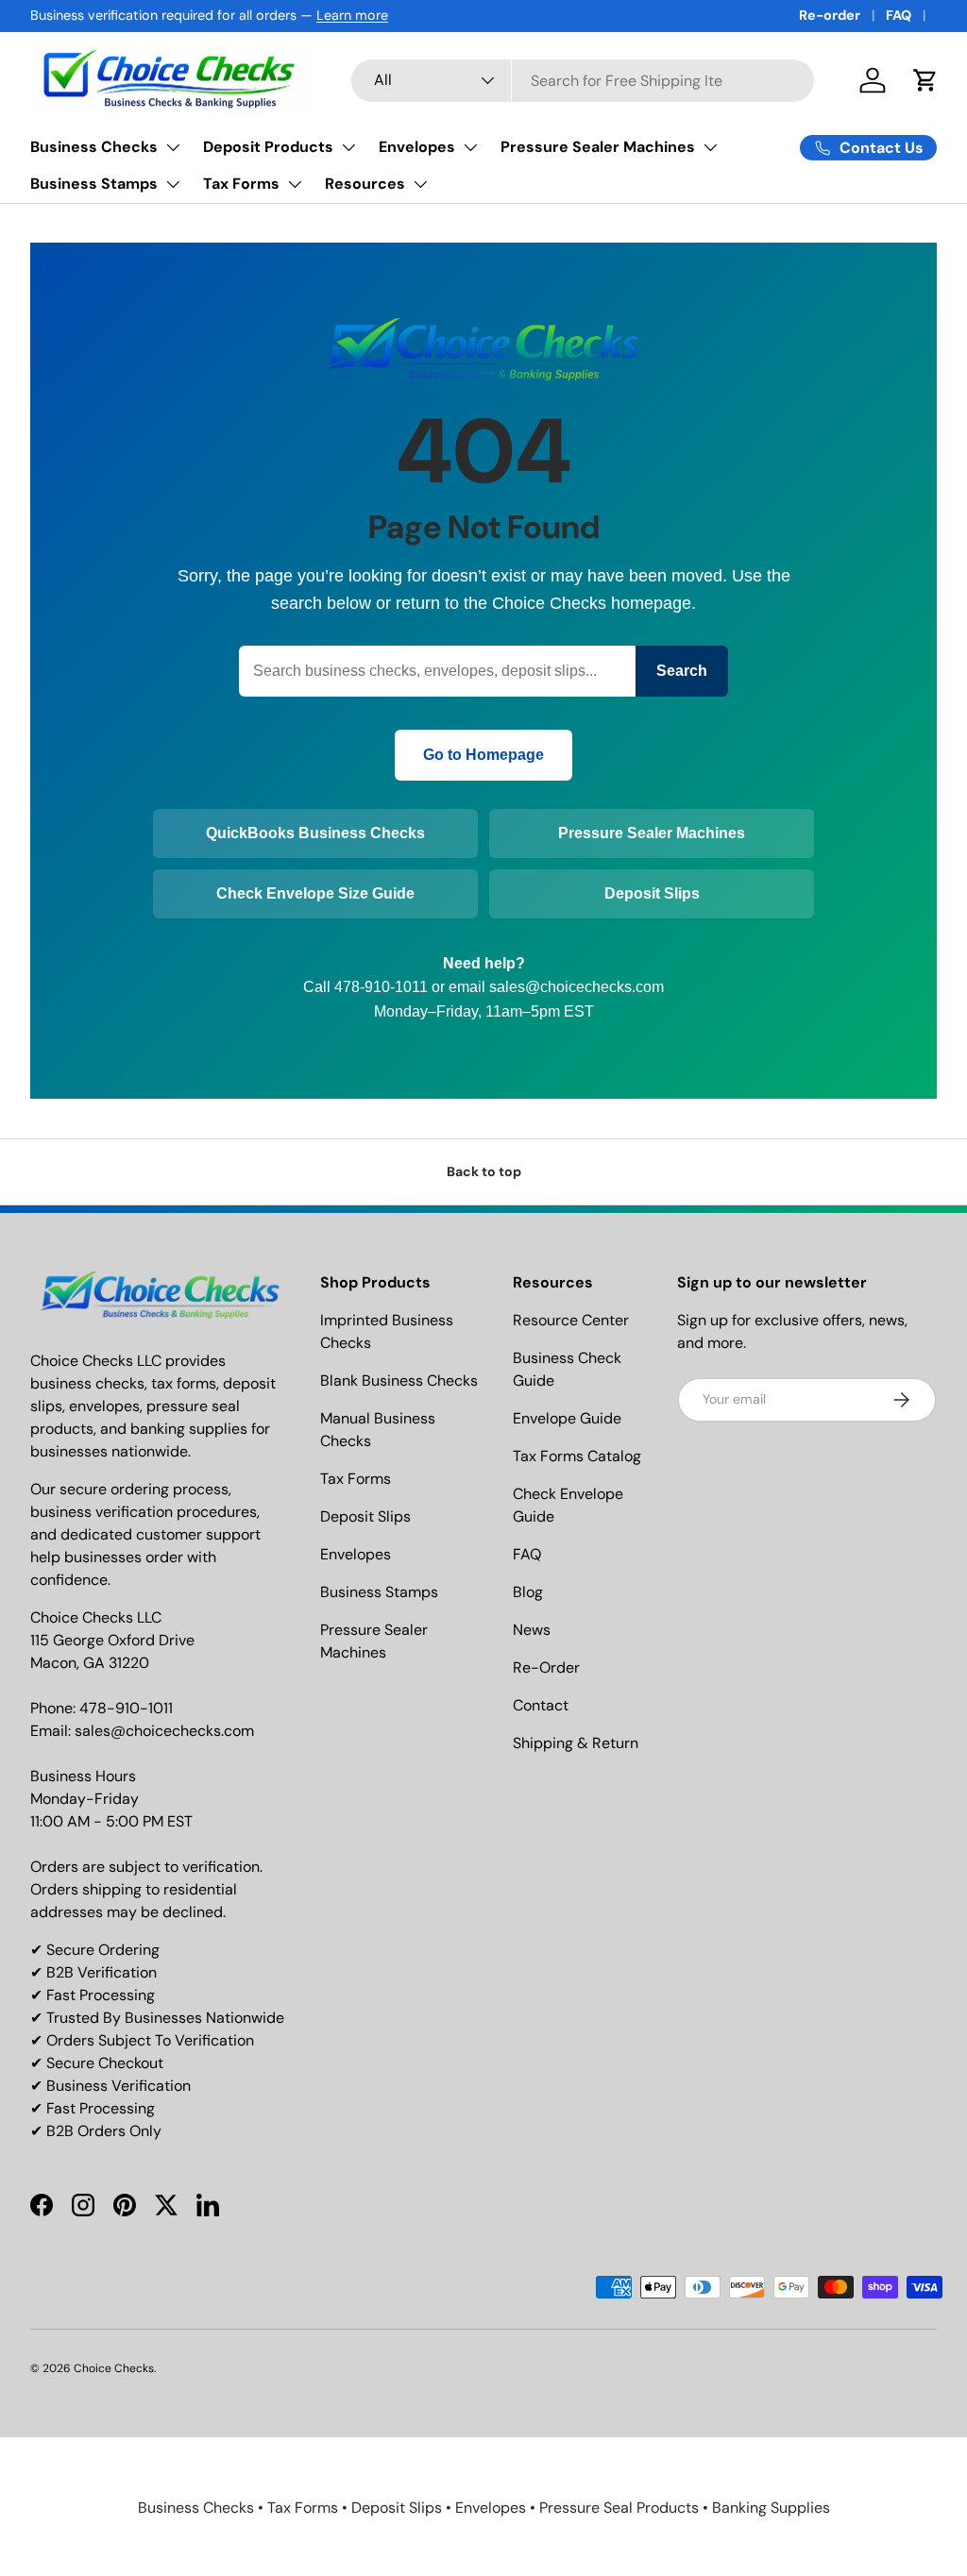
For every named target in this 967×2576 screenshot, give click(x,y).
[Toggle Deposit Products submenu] (348, 147)
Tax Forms (241, 184)
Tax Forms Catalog (577, 1456)
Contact (541, 1705)
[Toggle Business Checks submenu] (173, 147)
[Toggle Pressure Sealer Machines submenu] (710, 147)
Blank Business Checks (399, 1381)
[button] (925, 80)
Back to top (484, 1171)
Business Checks (94, 147)
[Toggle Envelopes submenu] (470, 147)
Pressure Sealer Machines (598, 147)
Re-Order (546, 1667)
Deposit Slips (652, 893)
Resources (365, 184)
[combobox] (583, 81)
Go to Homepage (483, 755)
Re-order (830, 15)
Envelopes (417, 147)
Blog (528, 1592)
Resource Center (571, 1320)
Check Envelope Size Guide (315, 893)
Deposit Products (268, 147)
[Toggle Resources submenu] (420, 184)
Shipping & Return (576, 1743)
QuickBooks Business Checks (315, 833)
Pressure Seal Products (619, 2508)
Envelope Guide (567, 1418)
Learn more (352, 15)
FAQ (899, 15)
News (532, 1630)
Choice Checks (114, 2368)
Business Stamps (94, 184)
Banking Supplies (771, 2508)
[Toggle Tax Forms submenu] (295, 184)
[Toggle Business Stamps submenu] (173, 184)
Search (682, 671)
